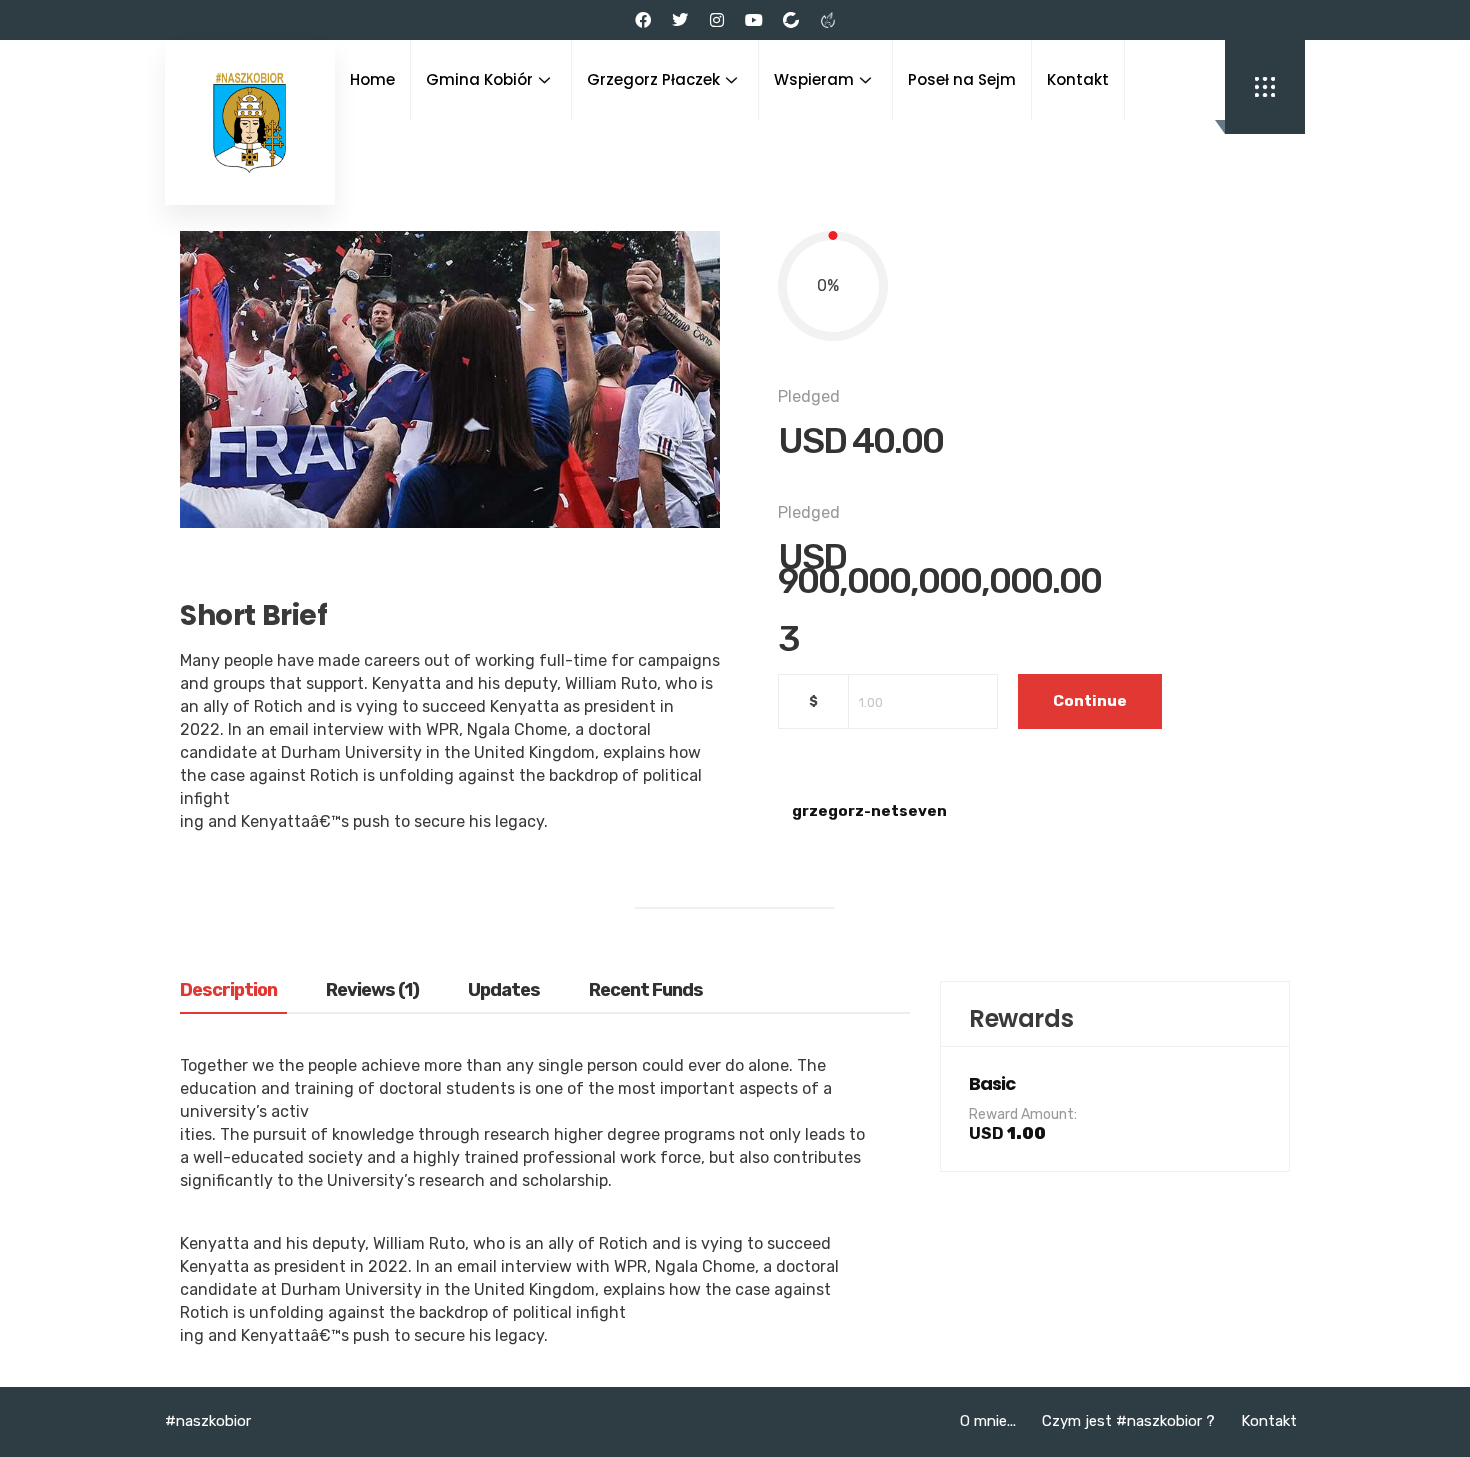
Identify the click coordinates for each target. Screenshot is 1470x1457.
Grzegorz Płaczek (653, 79)
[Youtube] (754, 20)
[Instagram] (717, 20)
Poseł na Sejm (962, 79)
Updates (504, 991)
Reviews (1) (372, 991)
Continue (1090, 701)
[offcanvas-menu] (1265, 87)
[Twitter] (680, 20)
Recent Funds (646, 991)
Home (372, 79)
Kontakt (1078, 79)
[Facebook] (643, 20)
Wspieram (814, 79)
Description (228, 991)
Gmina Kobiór (479, 79)
